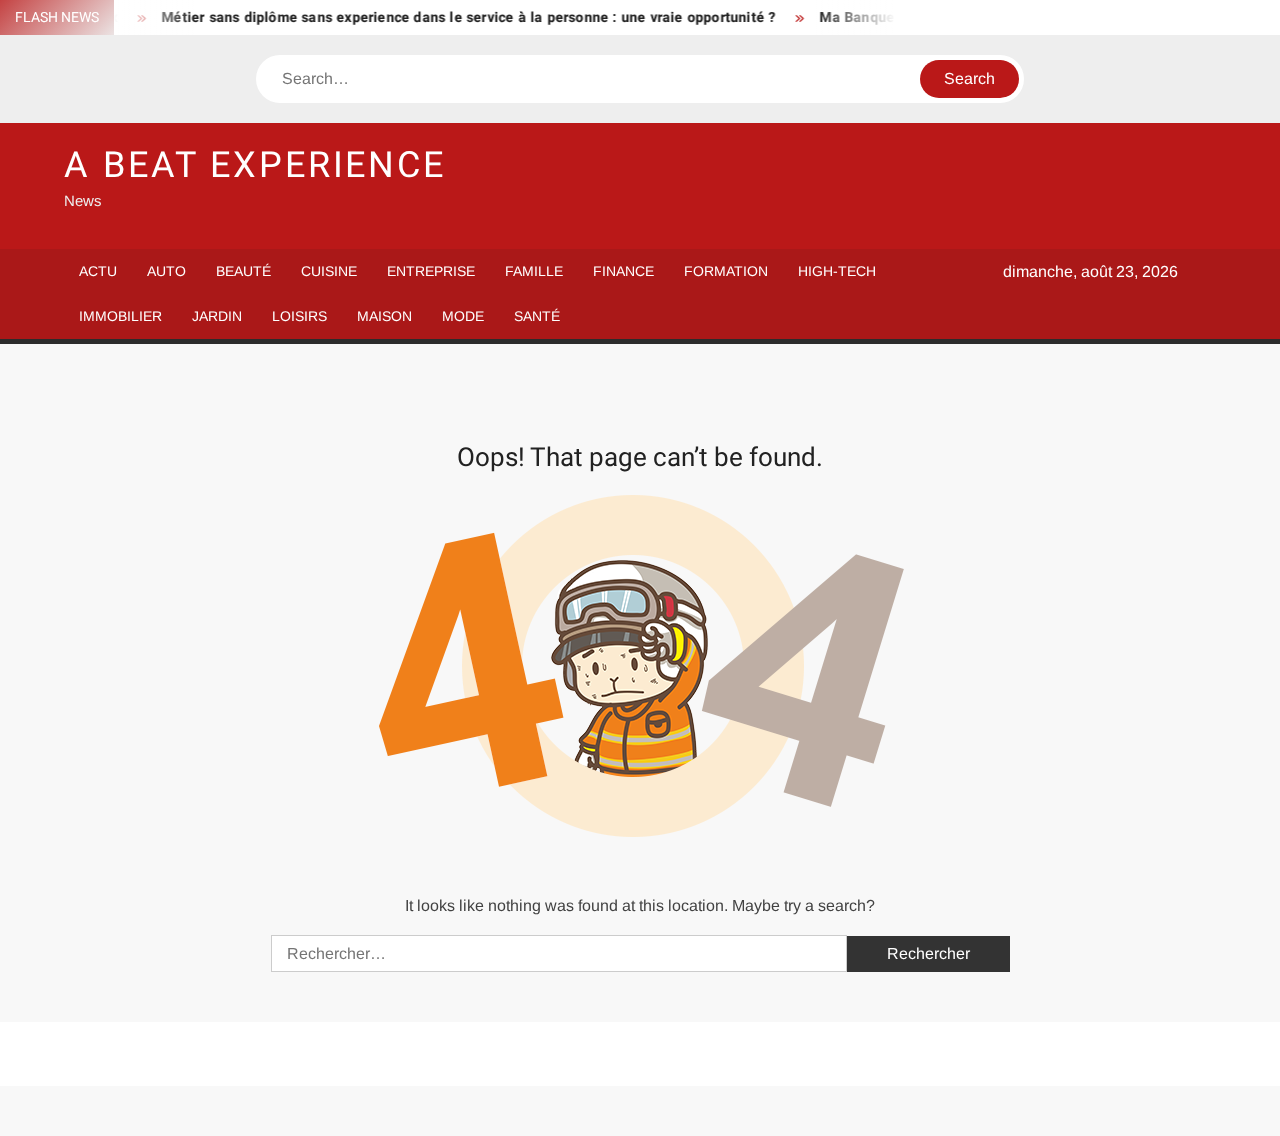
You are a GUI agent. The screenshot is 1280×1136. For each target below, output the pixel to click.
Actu (98, 271)
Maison (384, 316)
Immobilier (120, 316)
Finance (623, 271)
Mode (463, 316)
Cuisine (329, 271)
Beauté (243, 271)
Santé (537, 316)
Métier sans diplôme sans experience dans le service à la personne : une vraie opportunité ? (456, 17)
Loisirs (299, 316)
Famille (534, 271)
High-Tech (837, 271)
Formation (726, 271)
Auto (166, 271)
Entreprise (431, 271)
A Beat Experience (255, 165)
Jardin (217, 316)
